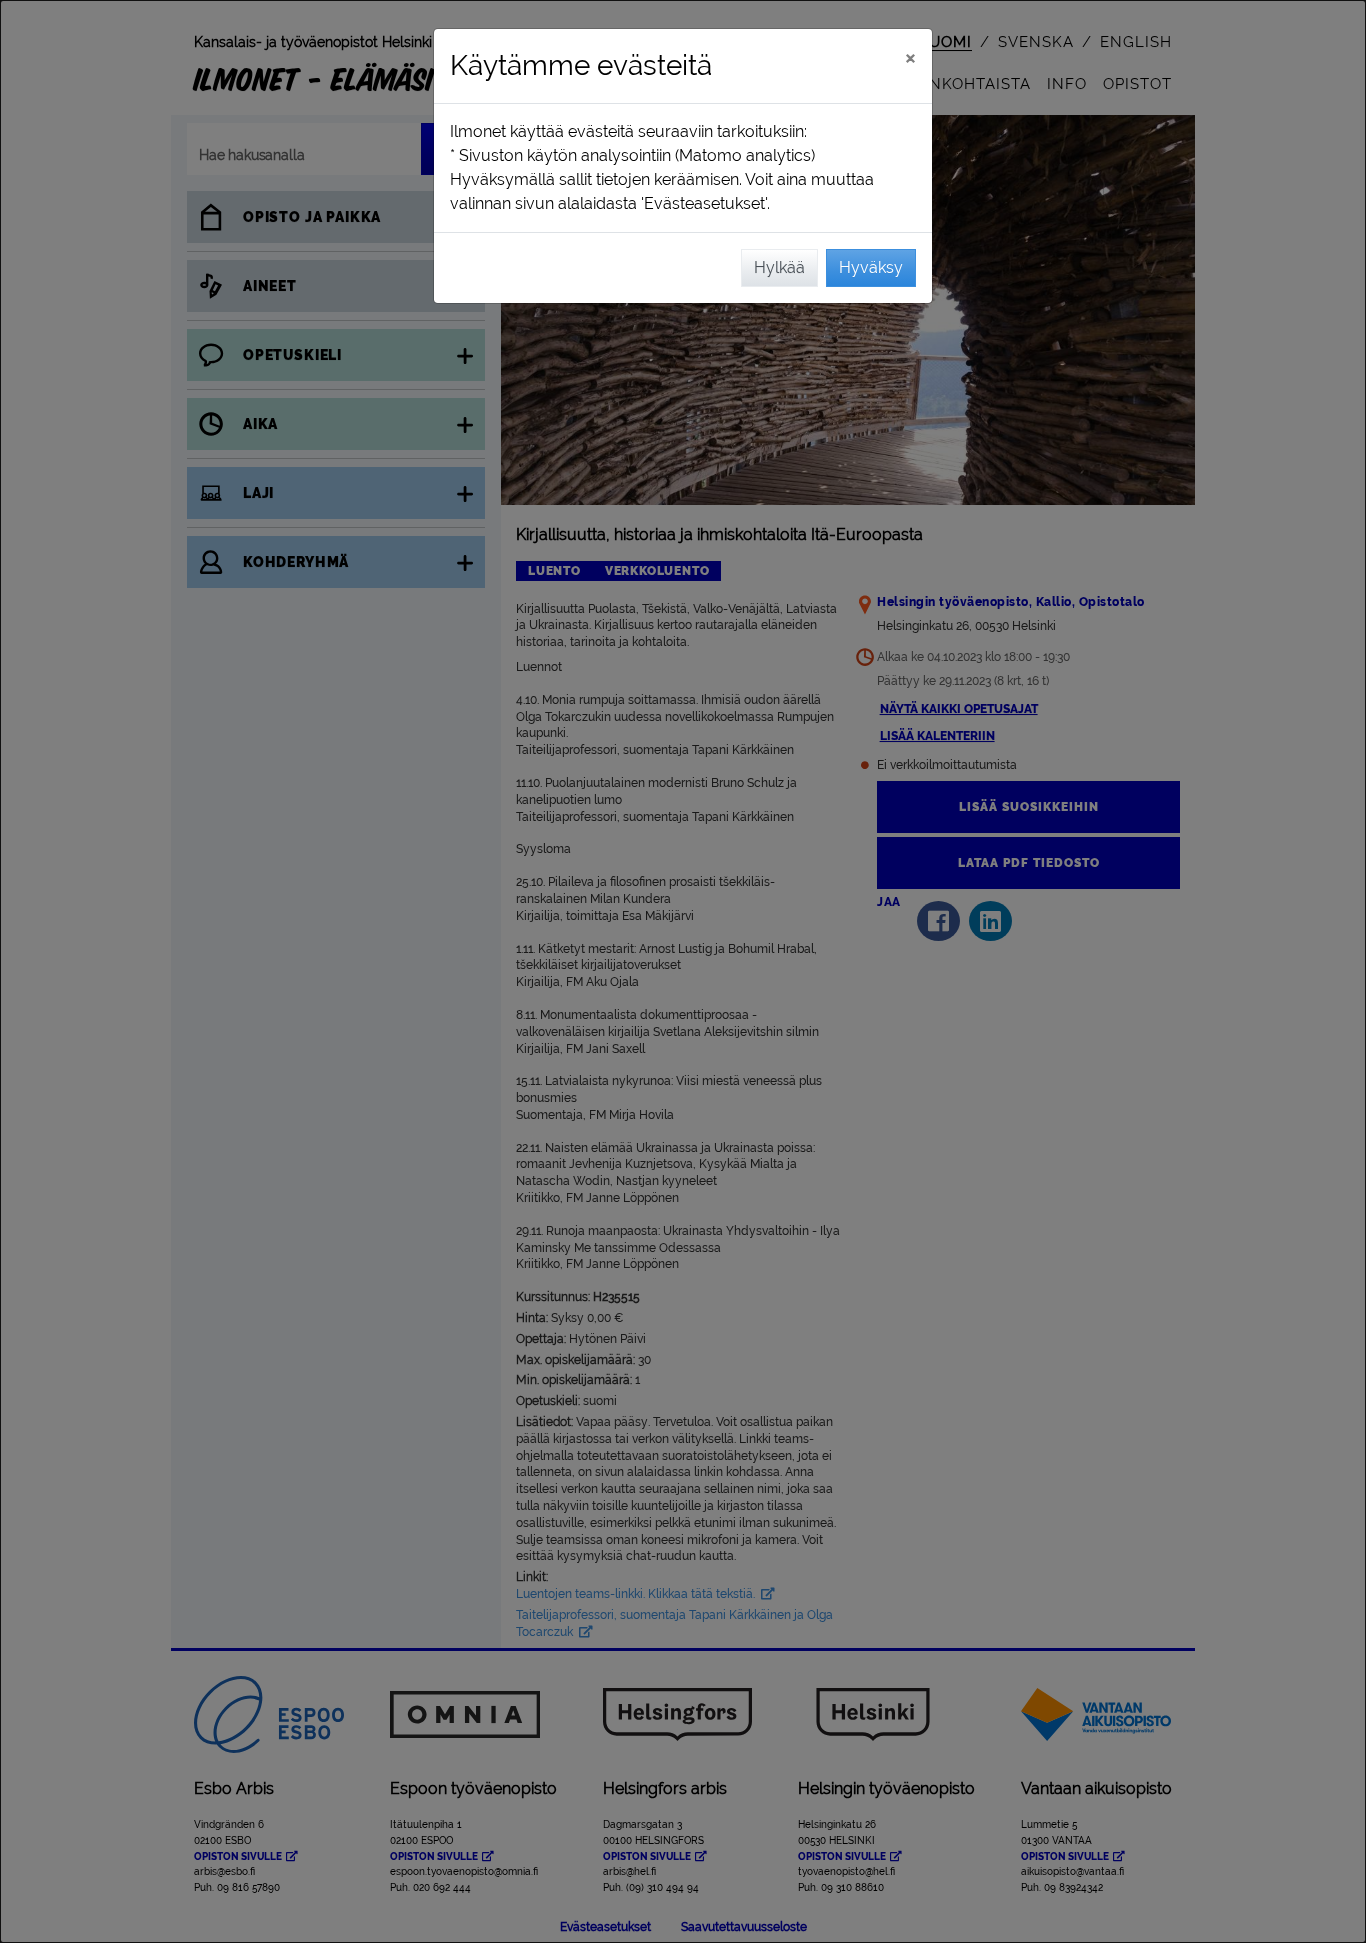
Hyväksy (871, 267)
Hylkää (779, 267)
